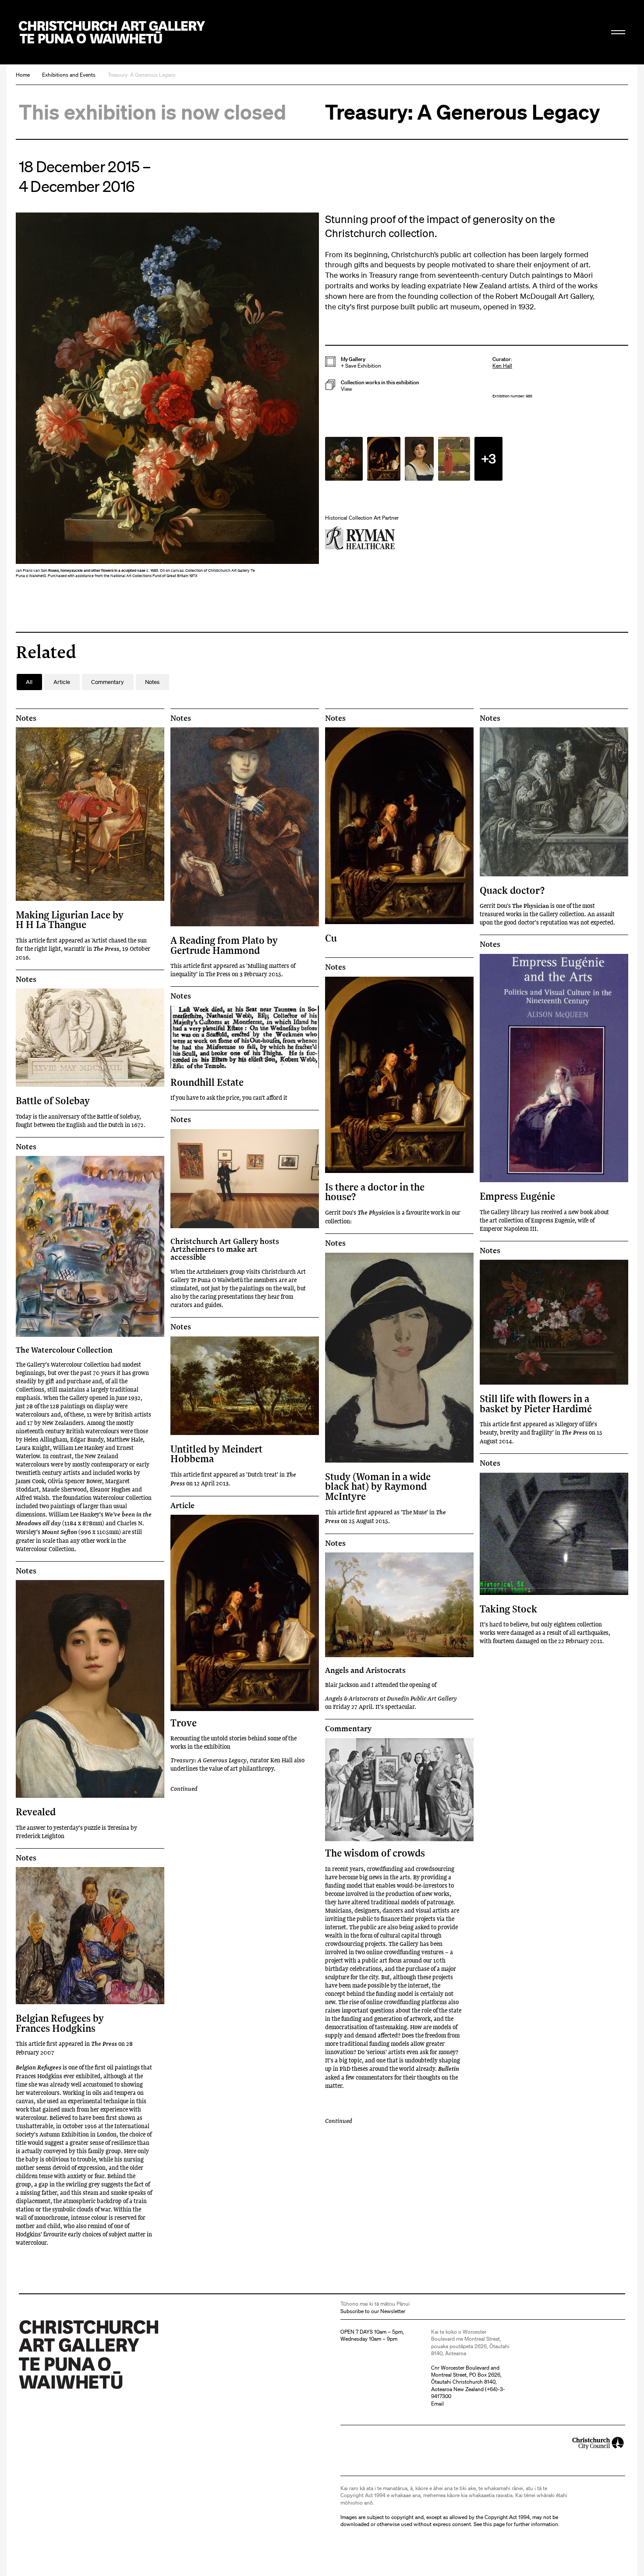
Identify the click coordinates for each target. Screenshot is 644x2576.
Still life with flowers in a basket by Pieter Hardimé (536, 1403)
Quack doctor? (512, 890)
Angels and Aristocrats (365, 1670)
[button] (167, 397)
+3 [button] (488, 458)
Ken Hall (502, 366)
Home (23, 75)
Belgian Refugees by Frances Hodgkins (60, 2023)
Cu (331, 938)
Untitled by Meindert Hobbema (216, 1454)
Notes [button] (152, 682)
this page (494, 2524)
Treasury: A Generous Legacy (142, 75)
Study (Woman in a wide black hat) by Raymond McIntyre (378, 1486)
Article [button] (62, 682)
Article (182, 1506)
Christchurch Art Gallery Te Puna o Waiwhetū (112, 32)
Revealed (36, 1812)
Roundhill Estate (207, 1082)
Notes (26, 718)
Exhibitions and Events (69, 75)
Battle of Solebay (53, 1100)
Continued (184, 1788)
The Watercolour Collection (64, 1350)
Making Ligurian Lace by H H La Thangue (70, 919)
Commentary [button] (108, 682)
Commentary (348, 1729)
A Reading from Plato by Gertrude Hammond (224, 945)
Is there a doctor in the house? (375, 1192)
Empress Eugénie (517, 1196)
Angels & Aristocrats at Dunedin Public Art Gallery (391, 1698)
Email (437, 2404)
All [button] (29, 682)
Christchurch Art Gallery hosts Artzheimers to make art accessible (225, 1249)
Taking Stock (508, 1609)
